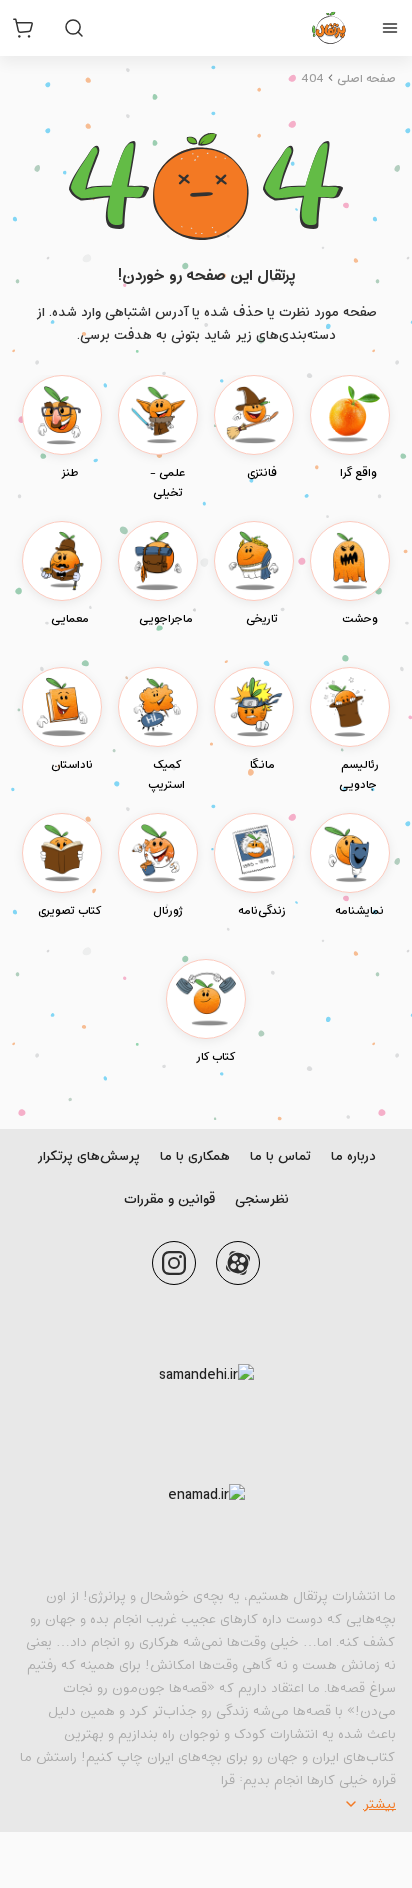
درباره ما (353, 1156)
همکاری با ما (195, 1156)
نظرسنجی (262, 1199)
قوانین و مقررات (169, 1199)
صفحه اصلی (366, 79)
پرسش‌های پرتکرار (88, 1156)
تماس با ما (280, 1156)
